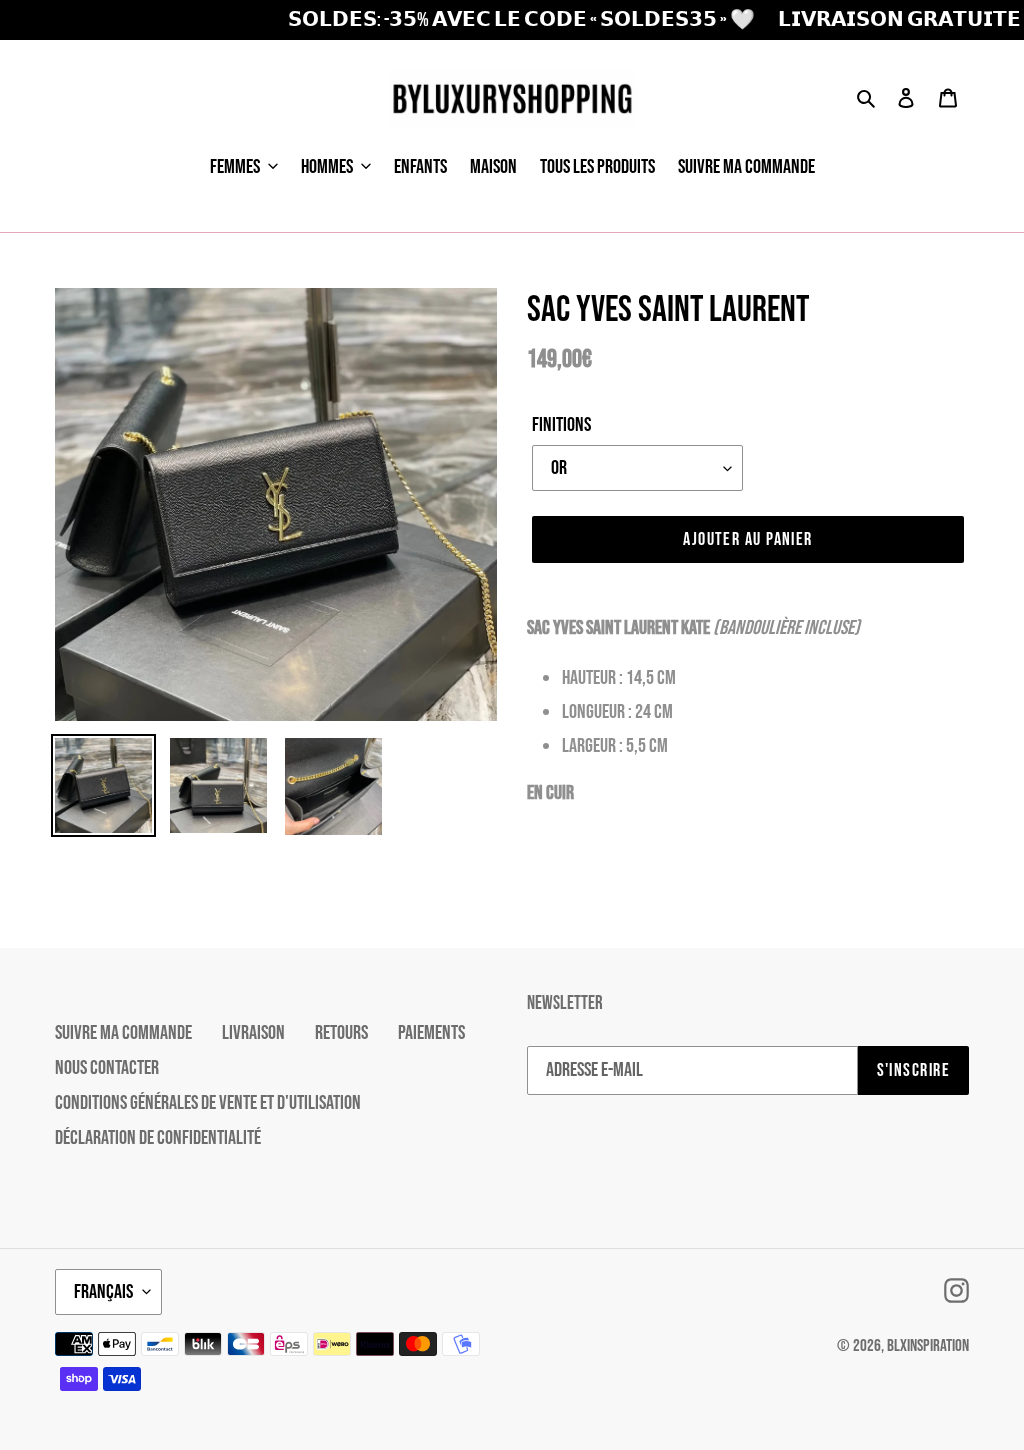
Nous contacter (107, 1068)
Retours (341, 1033)
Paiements (431, 1033)
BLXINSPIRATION (928, 1346)
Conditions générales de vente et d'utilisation (208, 1103)
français (103, 1292)
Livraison (253, 1033)
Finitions (561, 425)
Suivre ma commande (123, 1033)
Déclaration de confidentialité (158, 1138)
